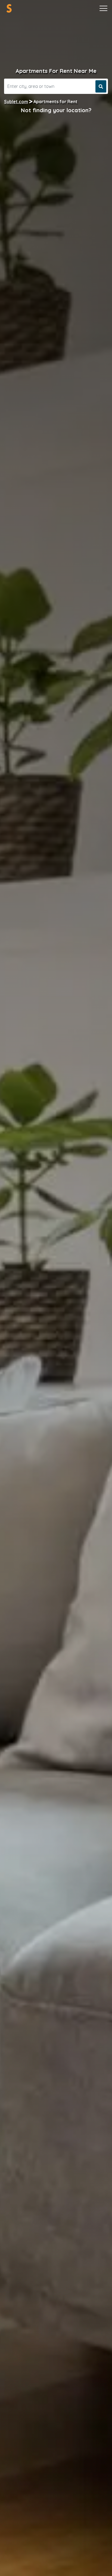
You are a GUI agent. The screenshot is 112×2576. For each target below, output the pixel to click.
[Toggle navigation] (103, 8)
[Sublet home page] (9, 8)
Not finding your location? (56, 110)
